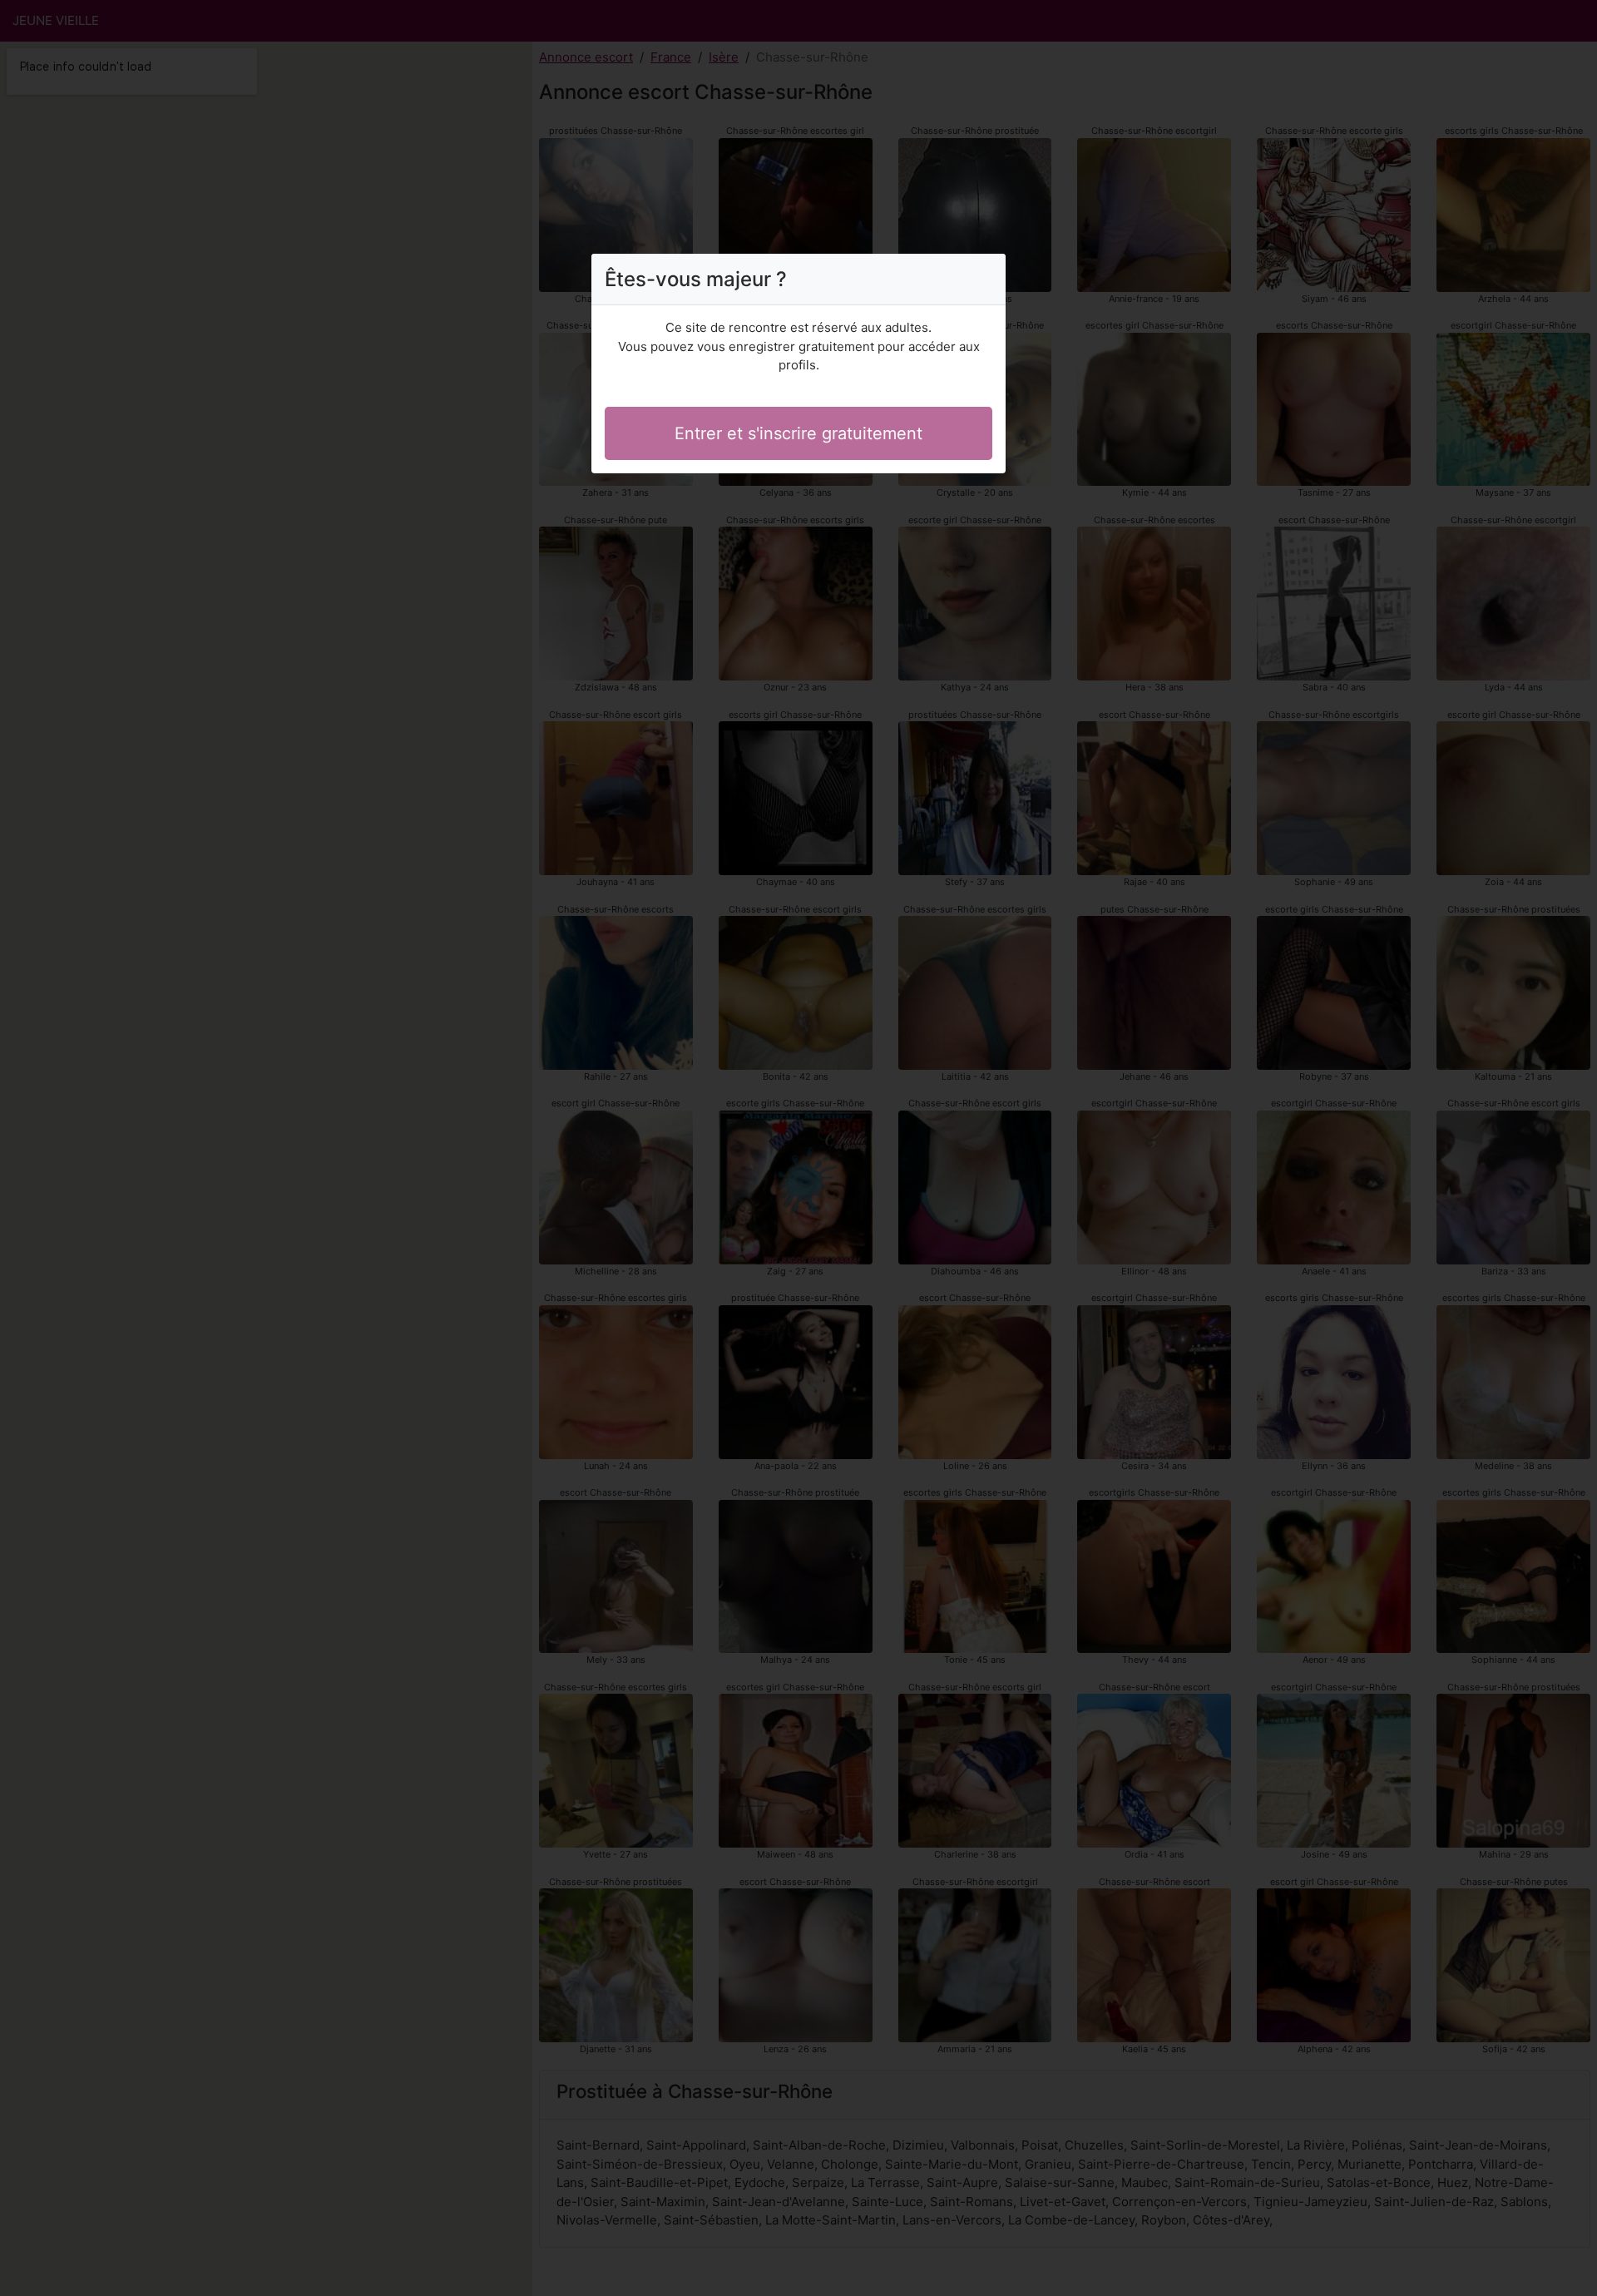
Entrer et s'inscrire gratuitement (798, 433)
